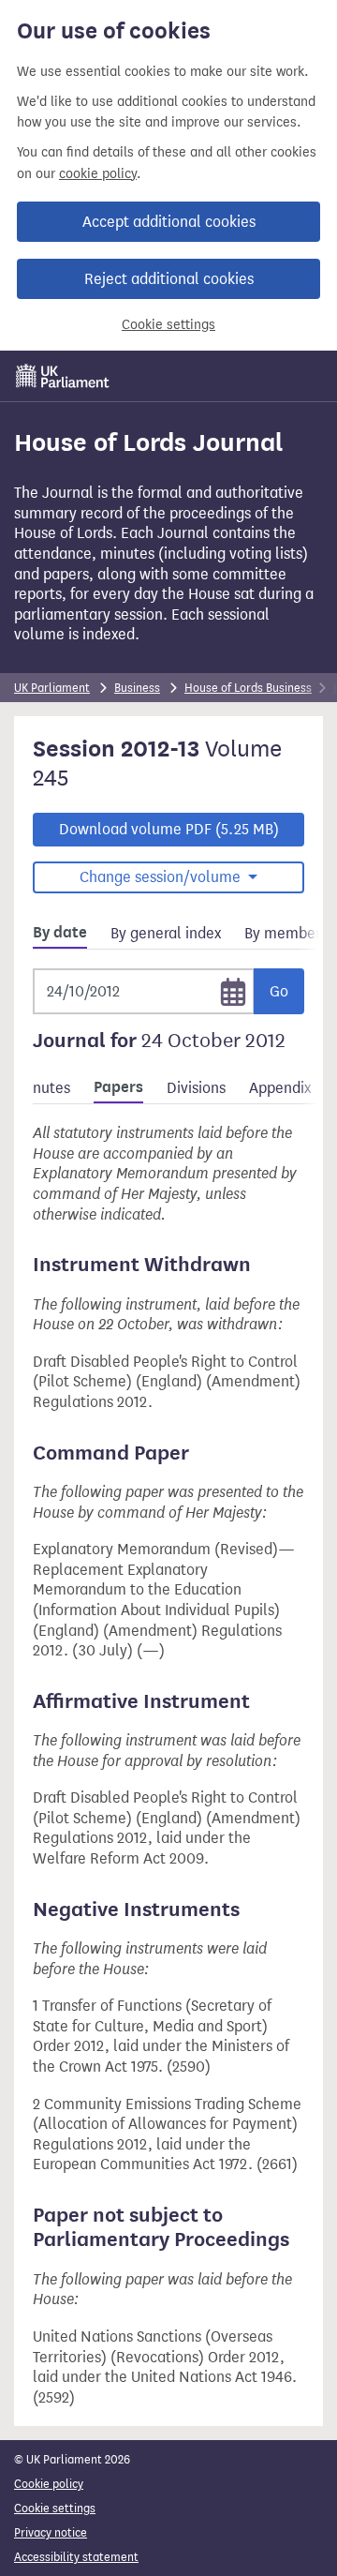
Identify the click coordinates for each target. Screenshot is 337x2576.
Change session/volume (162, 877)
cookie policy (98, 174)
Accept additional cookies (169, 222)
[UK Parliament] (63, 376)
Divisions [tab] (196, 1088)
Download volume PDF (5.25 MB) (169, 829)
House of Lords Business (248, 688)
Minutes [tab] (44, 1088)
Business (137, 688)
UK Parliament (52, 688)
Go (279, 991)
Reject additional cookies (169, 279)
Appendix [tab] (280, 1088)
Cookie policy (49, 2484)
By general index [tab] (166, 933)
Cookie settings (168, 325)
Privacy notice (51, 2532)
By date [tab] (60, 933)
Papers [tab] (118, 1087)
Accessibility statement (76, 2557)
